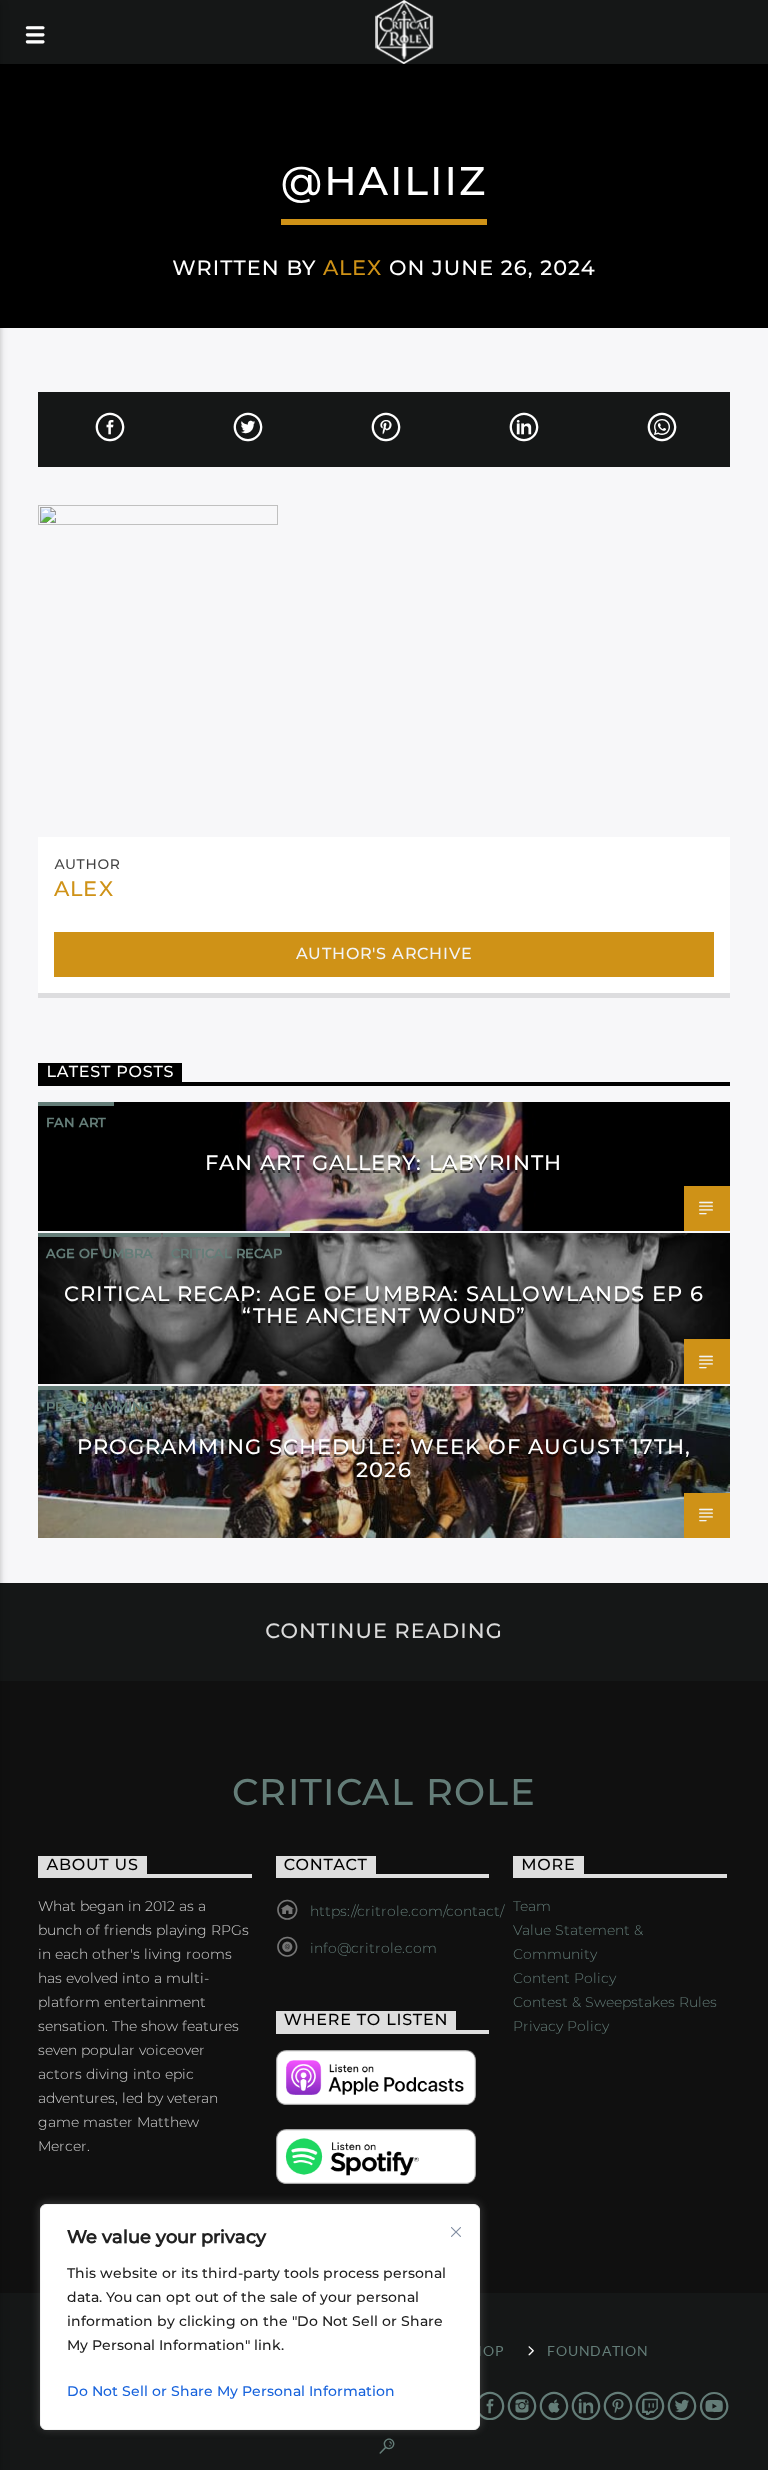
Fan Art (76, 1122)
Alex (352, 267)
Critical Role (384, 1792)
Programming (99, 1406)
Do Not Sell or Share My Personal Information (231, 2391)
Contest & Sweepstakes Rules (615, 2002)
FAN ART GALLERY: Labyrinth (383, 1162)
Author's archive (384, 953)
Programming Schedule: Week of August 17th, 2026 (384, 1458)
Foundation (597, 2350)
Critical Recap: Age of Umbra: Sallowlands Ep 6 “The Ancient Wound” (384, 1305)
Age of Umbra (99, 1253)
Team (532, 1906)
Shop (483, 2350)
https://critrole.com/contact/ (407, 1911)
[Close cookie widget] (456, 2232)
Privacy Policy (561, 2026)
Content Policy (564, 1978)
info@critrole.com (373, 1948)
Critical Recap (226, 1253)
